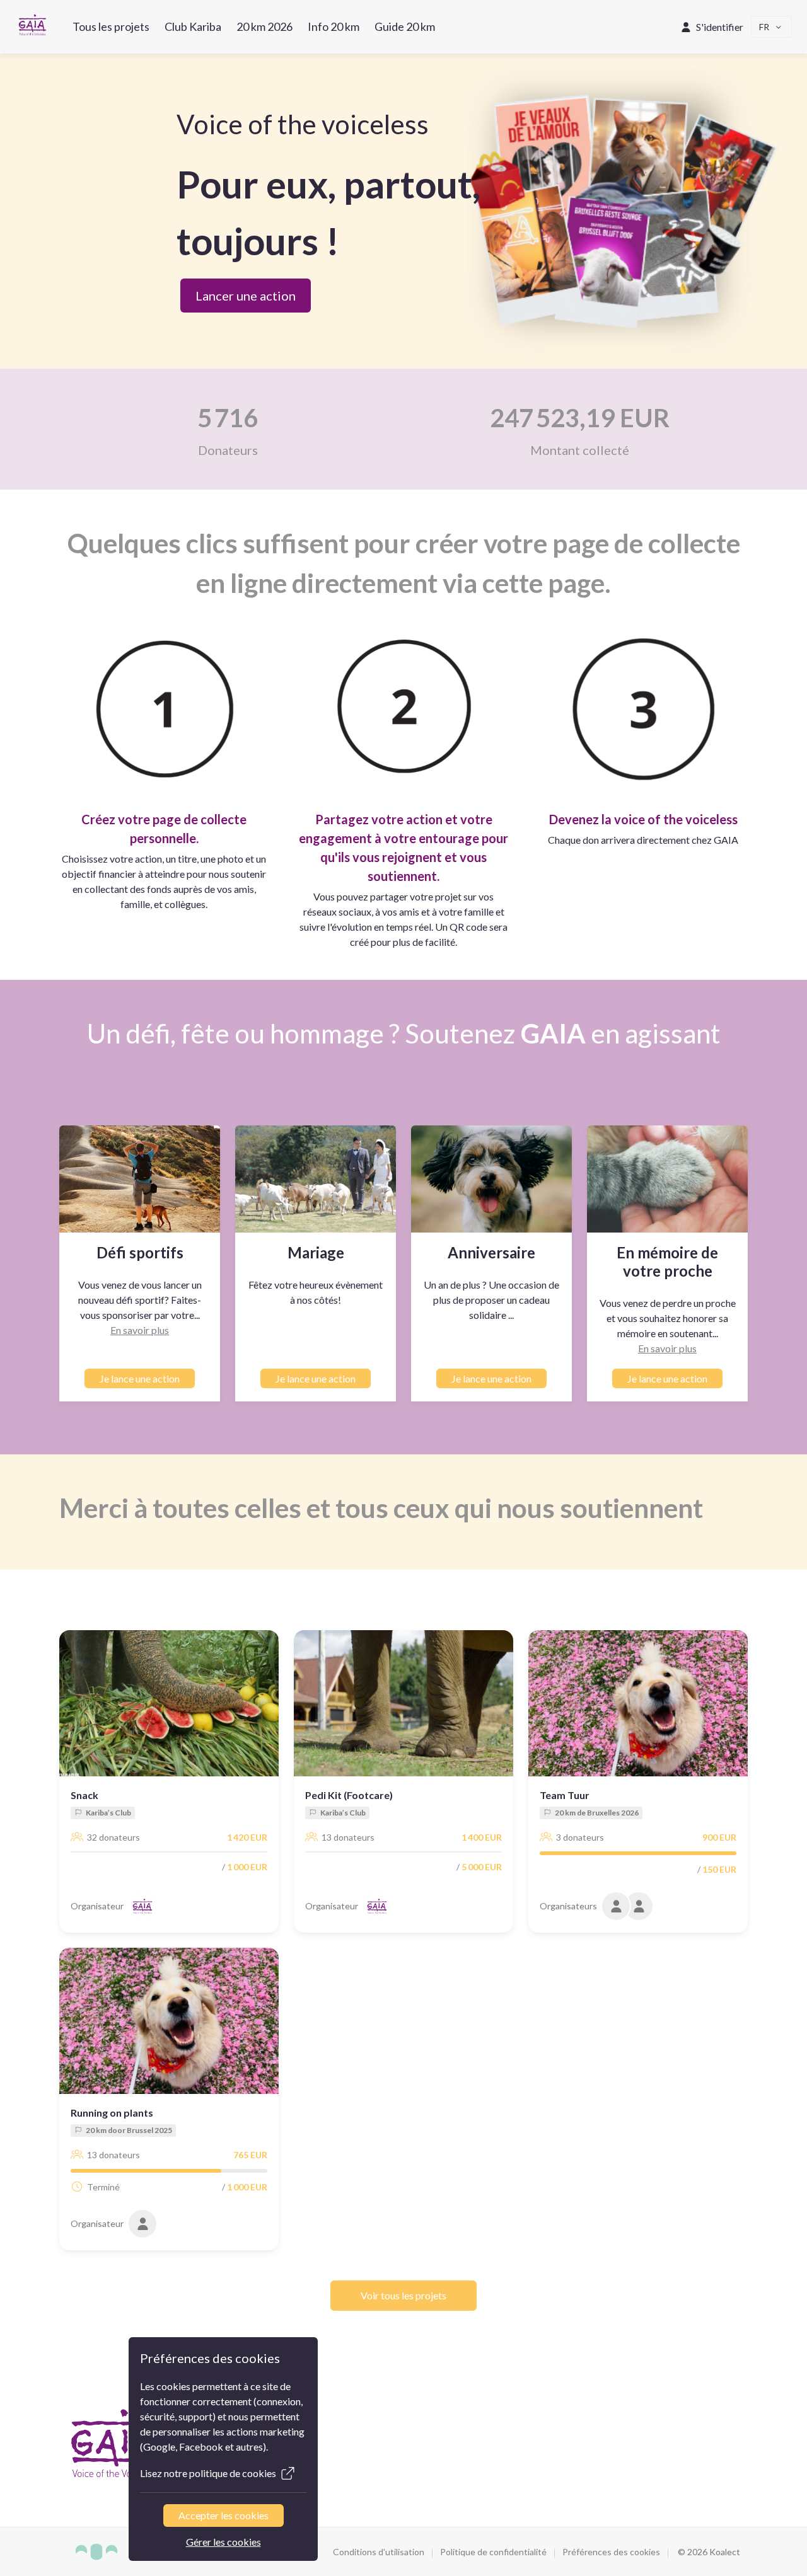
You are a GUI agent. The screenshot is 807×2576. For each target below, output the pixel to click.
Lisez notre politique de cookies (208, 2473)
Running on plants (112, 2113)
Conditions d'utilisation (379, 2552)
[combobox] (772, 27)
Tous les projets (111, 26)
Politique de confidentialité (493, 2552)
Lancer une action (246, 296)
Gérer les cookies (224, 2542)
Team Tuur (565, 1795)
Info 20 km (334, 26)
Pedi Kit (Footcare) (349, 1795)
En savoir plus (140, 1330)
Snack (84, 1795)
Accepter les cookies (224, 2515)
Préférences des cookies (611, 2552)
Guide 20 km (405, 26)
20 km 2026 (264, 26)
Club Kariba (193, 26)
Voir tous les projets (403, 2295)
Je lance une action (140, 1378)
